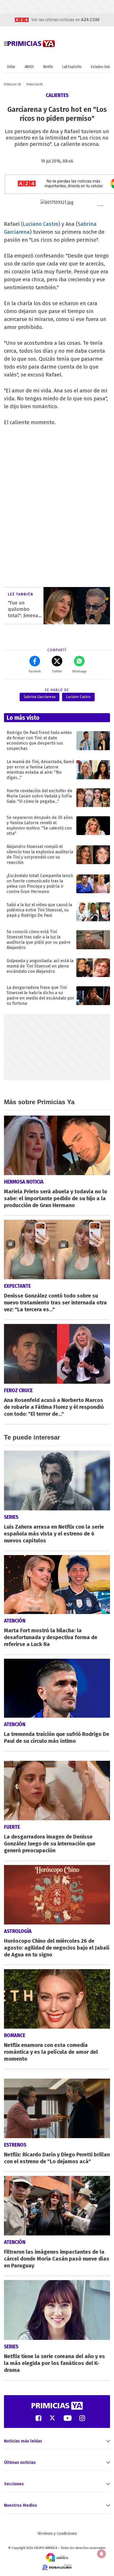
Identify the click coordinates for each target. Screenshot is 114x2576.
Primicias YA (12, 84)
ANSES (29, 67)
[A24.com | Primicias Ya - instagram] (82, 2418)
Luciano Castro (41, 224)
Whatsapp (79, 671)
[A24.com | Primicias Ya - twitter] (52, 2418)
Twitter (57, 671)
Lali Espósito (72, 67)
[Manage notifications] (102, 2554)
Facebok (35, 671)
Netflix (48, 67)
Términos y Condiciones (57, 2534)
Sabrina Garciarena (40, 697)
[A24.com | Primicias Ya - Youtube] (68, 2418)
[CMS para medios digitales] (57, 2567)
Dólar (11, 67)
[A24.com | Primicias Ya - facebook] (38, 2418)
